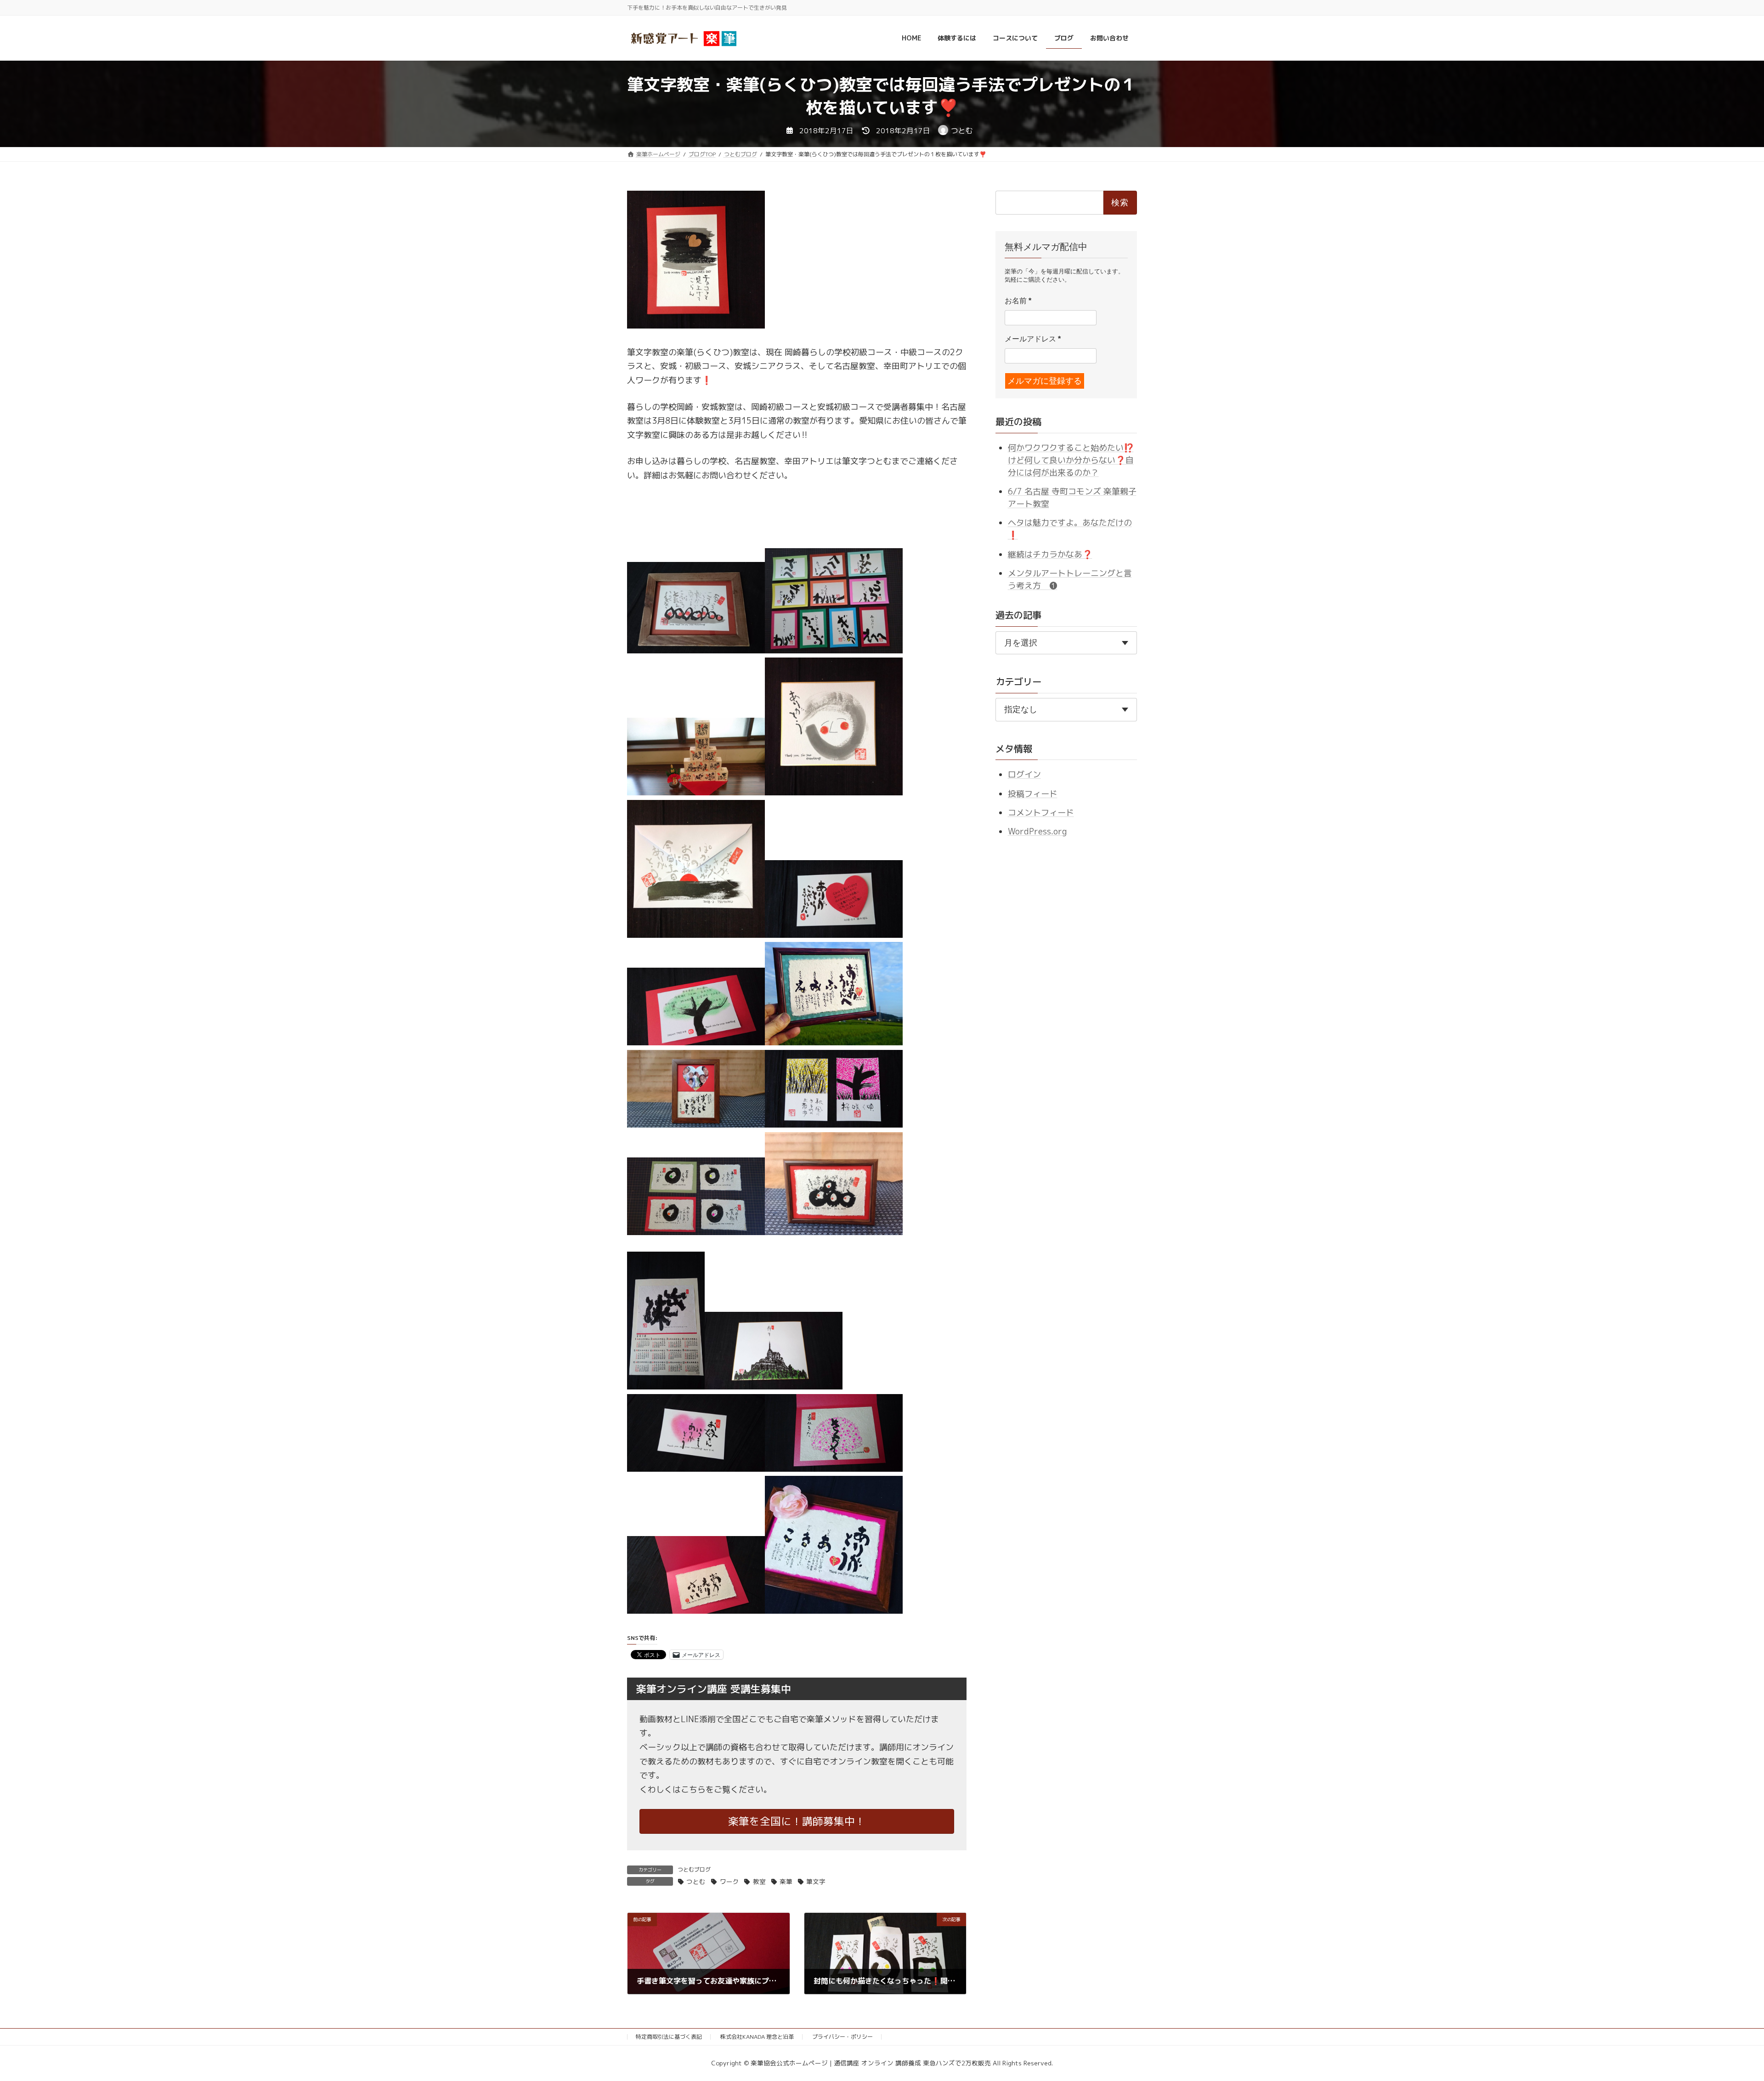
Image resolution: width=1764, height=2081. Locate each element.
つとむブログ (694, 1869)
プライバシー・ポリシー (842, 2037)
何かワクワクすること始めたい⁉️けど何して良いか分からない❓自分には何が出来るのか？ (1071, 460)
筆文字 (816, 1881)
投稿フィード (1033, 794)
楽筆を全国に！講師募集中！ (797, 1821)
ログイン (1024, 774)
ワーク (729, 1881)
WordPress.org (1037, 832)
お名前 (1018, 301)
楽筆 (786, 1881)
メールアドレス (1033, 339)
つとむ (696, 1881)
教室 (759, 1881)
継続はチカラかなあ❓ (1050, 554)
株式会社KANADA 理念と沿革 (757, 2037)
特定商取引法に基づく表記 (669, 2037)
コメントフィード (1041, 813)
